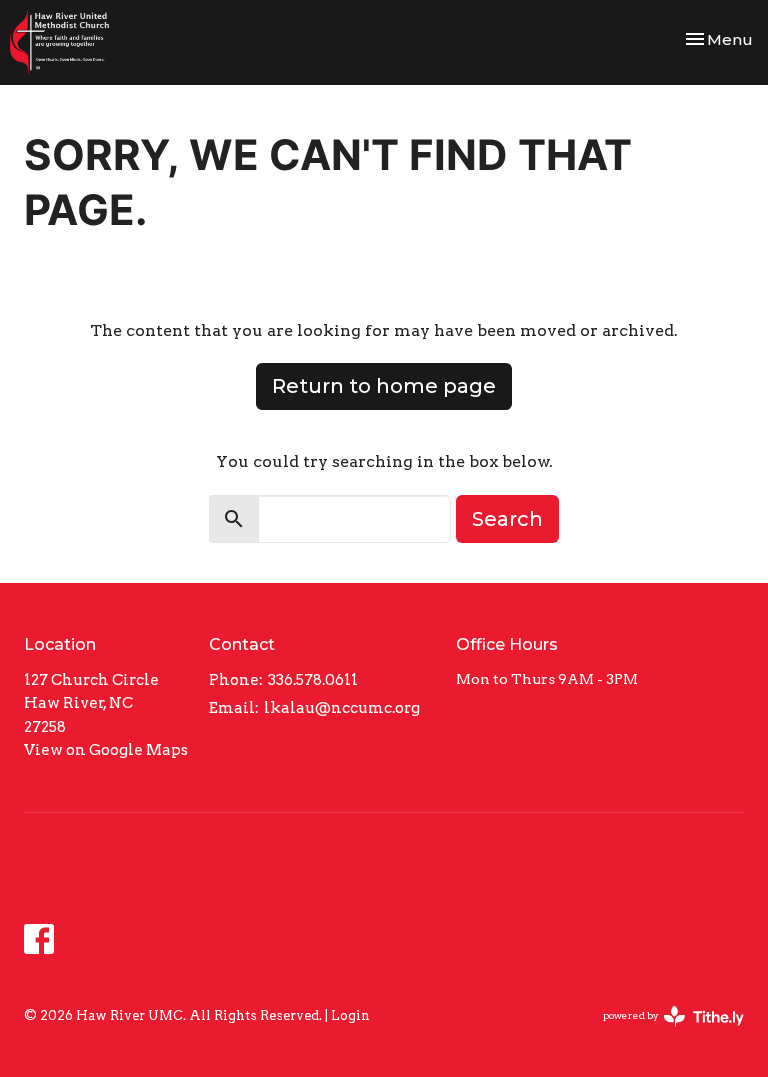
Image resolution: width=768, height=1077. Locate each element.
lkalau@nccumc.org (342, 708)
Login (350, 1015)
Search (507, 519)
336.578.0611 (313, 680)
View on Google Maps (106, 750)
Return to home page (384, 386)
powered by (663, 1032)
